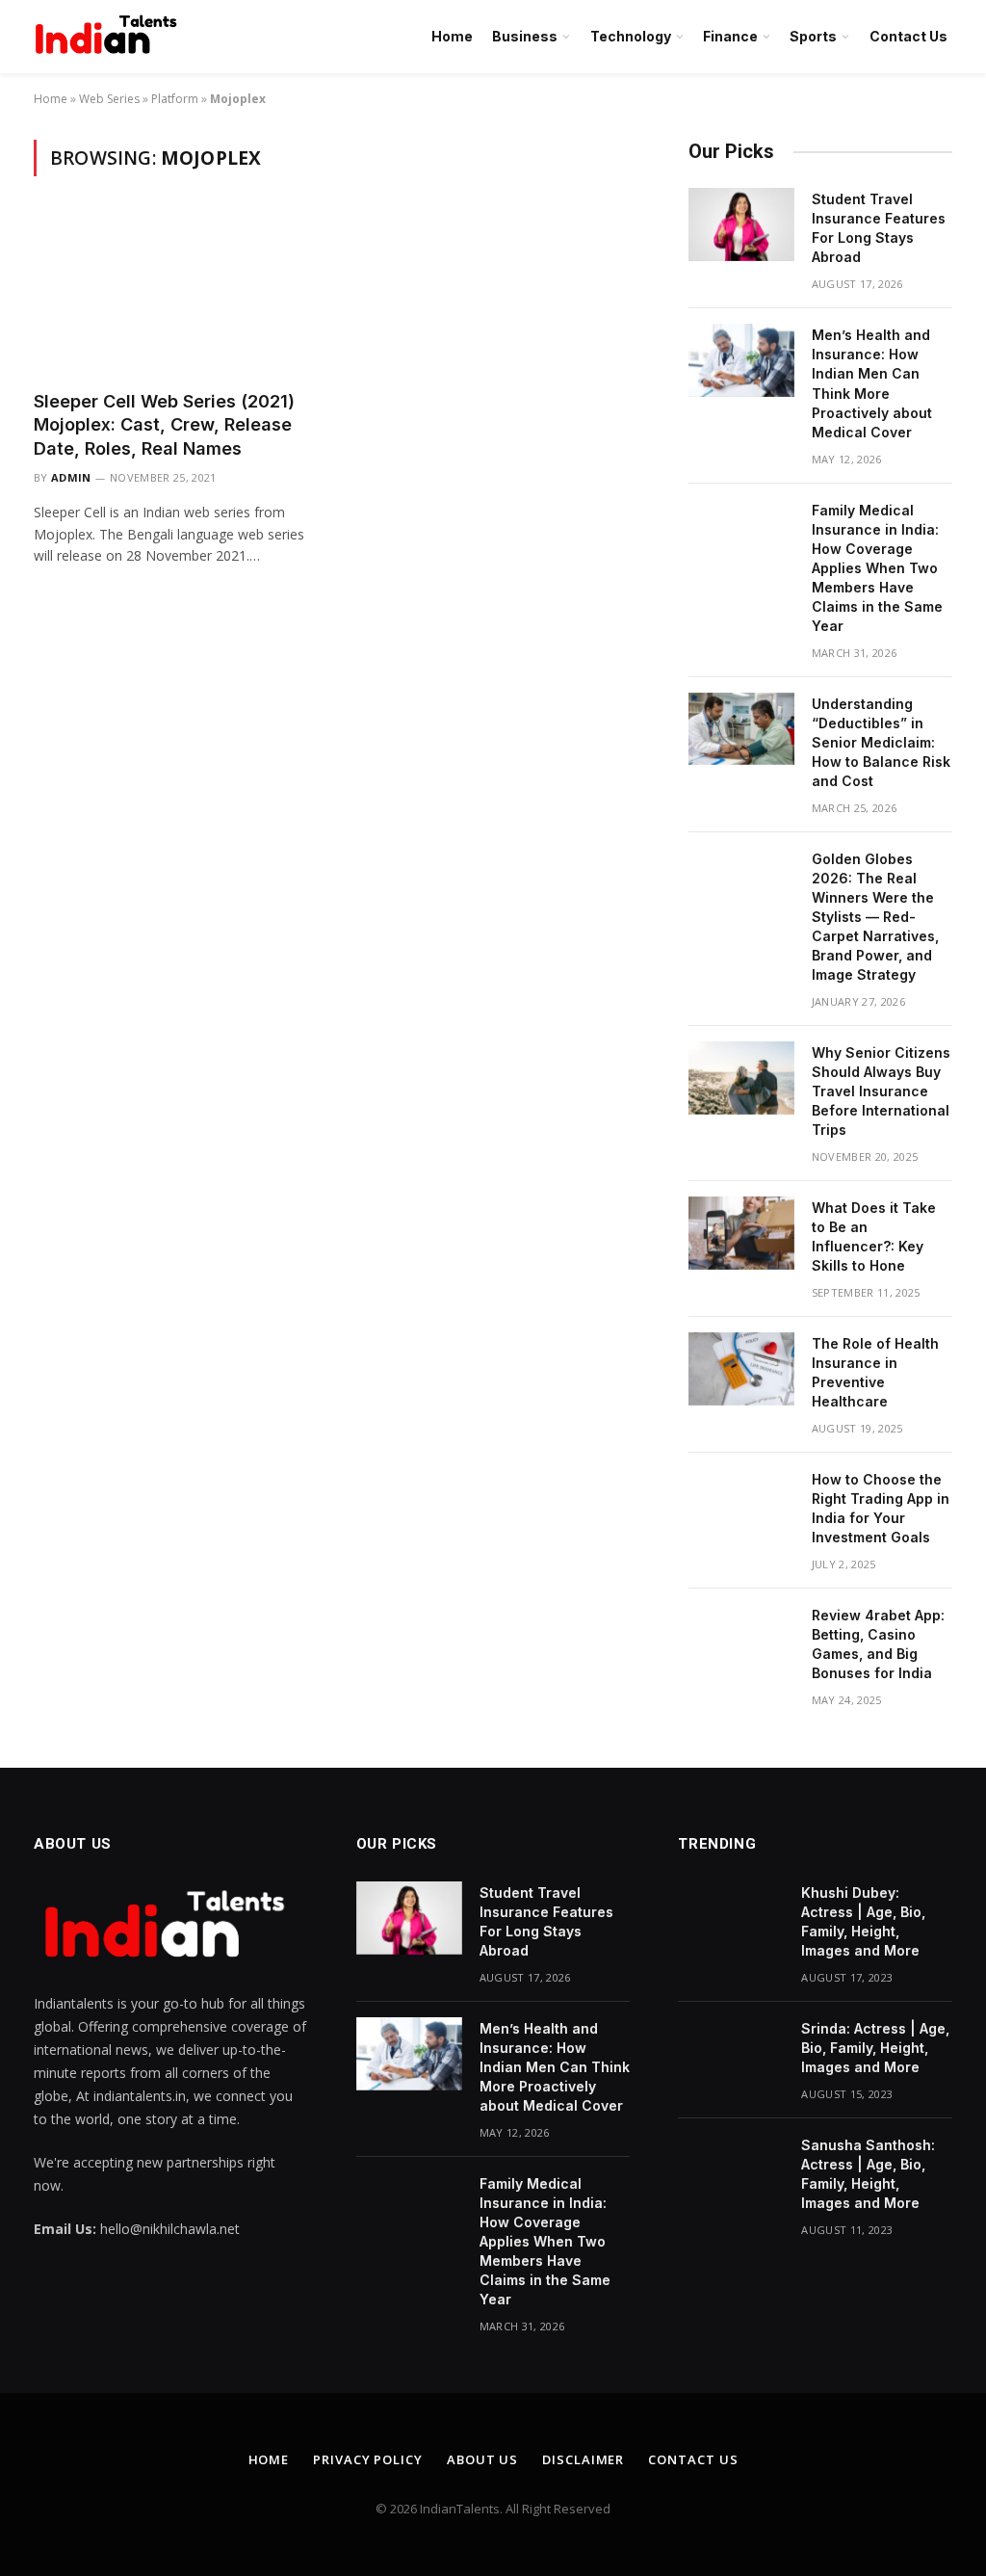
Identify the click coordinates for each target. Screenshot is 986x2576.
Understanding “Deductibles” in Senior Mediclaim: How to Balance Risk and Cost (881, 742)
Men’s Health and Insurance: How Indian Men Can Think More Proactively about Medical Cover (872, 383)
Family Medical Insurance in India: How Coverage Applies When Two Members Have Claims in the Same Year (877, 568)
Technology (631, 36)
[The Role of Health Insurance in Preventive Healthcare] (741, 1369)
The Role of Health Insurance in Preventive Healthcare (875, 1372)
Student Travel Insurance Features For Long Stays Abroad (879, 228)
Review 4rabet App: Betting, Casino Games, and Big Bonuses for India (878, 1644)
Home (452, 36)
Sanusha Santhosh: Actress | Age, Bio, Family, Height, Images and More (868, 2174)
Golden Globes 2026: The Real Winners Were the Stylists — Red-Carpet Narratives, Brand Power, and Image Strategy (875, 917)
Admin (71, 477)
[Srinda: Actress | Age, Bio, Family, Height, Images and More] (731, 2054)
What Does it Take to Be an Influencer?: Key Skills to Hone (874, 1236)
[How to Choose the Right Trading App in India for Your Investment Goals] (741, 1505)
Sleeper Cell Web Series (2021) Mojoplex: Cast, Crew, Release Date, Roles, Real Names (164, 425)
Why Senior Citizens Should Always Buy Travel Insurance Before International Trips (881, 1091)
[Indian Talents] (110, 37)
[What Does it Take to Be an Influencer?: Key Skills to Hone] (741, 1233)
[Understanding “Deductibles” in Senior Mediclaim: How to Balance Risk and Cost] (741, 729)
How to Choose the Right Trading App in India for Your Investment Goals (881, 1508)
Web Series (109, 99)
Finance (730, 36)
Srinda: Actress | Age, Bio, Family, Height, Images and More (875, 2048)
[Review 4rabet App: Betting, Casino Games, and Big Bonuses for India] (741, 1641)
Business (525, 36)
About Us (482, 2459)
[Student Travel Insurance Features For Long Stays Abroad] (741, 224)
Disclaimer (583, 2459)
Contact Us (908, 36)
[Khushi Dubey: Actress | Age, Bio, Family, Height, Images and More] (731, 1918)
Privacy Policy (368, 2459)
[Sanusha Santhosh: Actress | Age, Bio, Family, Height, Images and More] (731, 2170)
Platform (175, 99)
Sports (813, 36)
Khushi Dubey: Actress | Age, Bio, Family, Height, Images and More (863, 1921)
